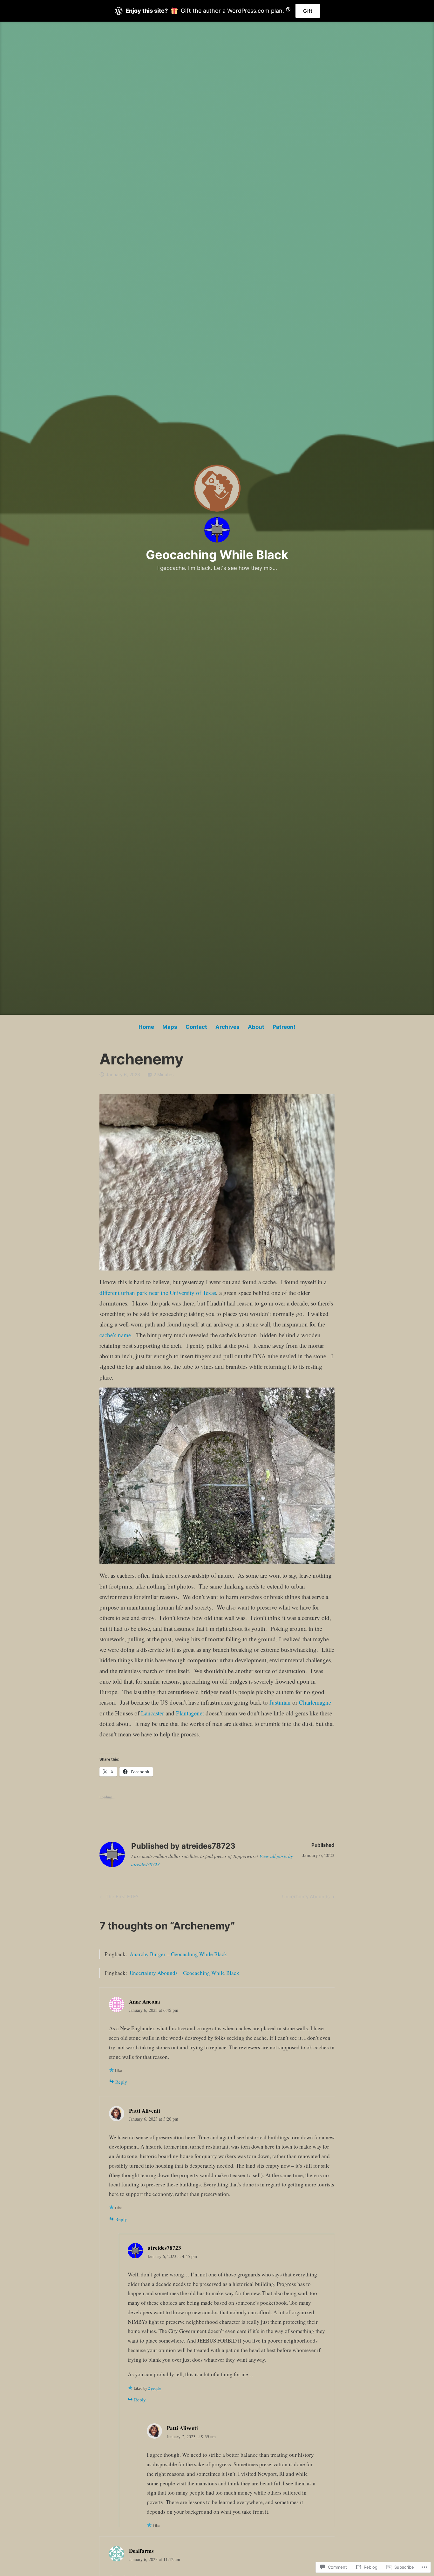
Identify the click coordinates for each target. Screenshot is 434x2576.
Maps (170, 1027)
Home (146, 1027)
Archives (227, 1027)
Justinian (280, 1702)
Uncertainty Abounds (306, 1898)
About (256, 1027)
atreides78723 (164, 2248)
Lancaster (153, 1713)
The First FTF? (119, 1898)
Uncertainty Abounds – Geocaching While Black (184, 1973)
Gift (308, 11)
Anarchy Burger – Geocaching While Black (178, 1954)
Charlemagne (315, 1702)
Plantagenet (190, 1713)
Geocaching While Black (217, 555)
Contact (196, 1027)
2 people (154, 2388)
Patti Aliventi (145, 2111)
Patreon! (284, 1027)
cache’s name (115, 1335)
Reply (121, 2082)
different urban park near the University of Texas (158, 1293)
